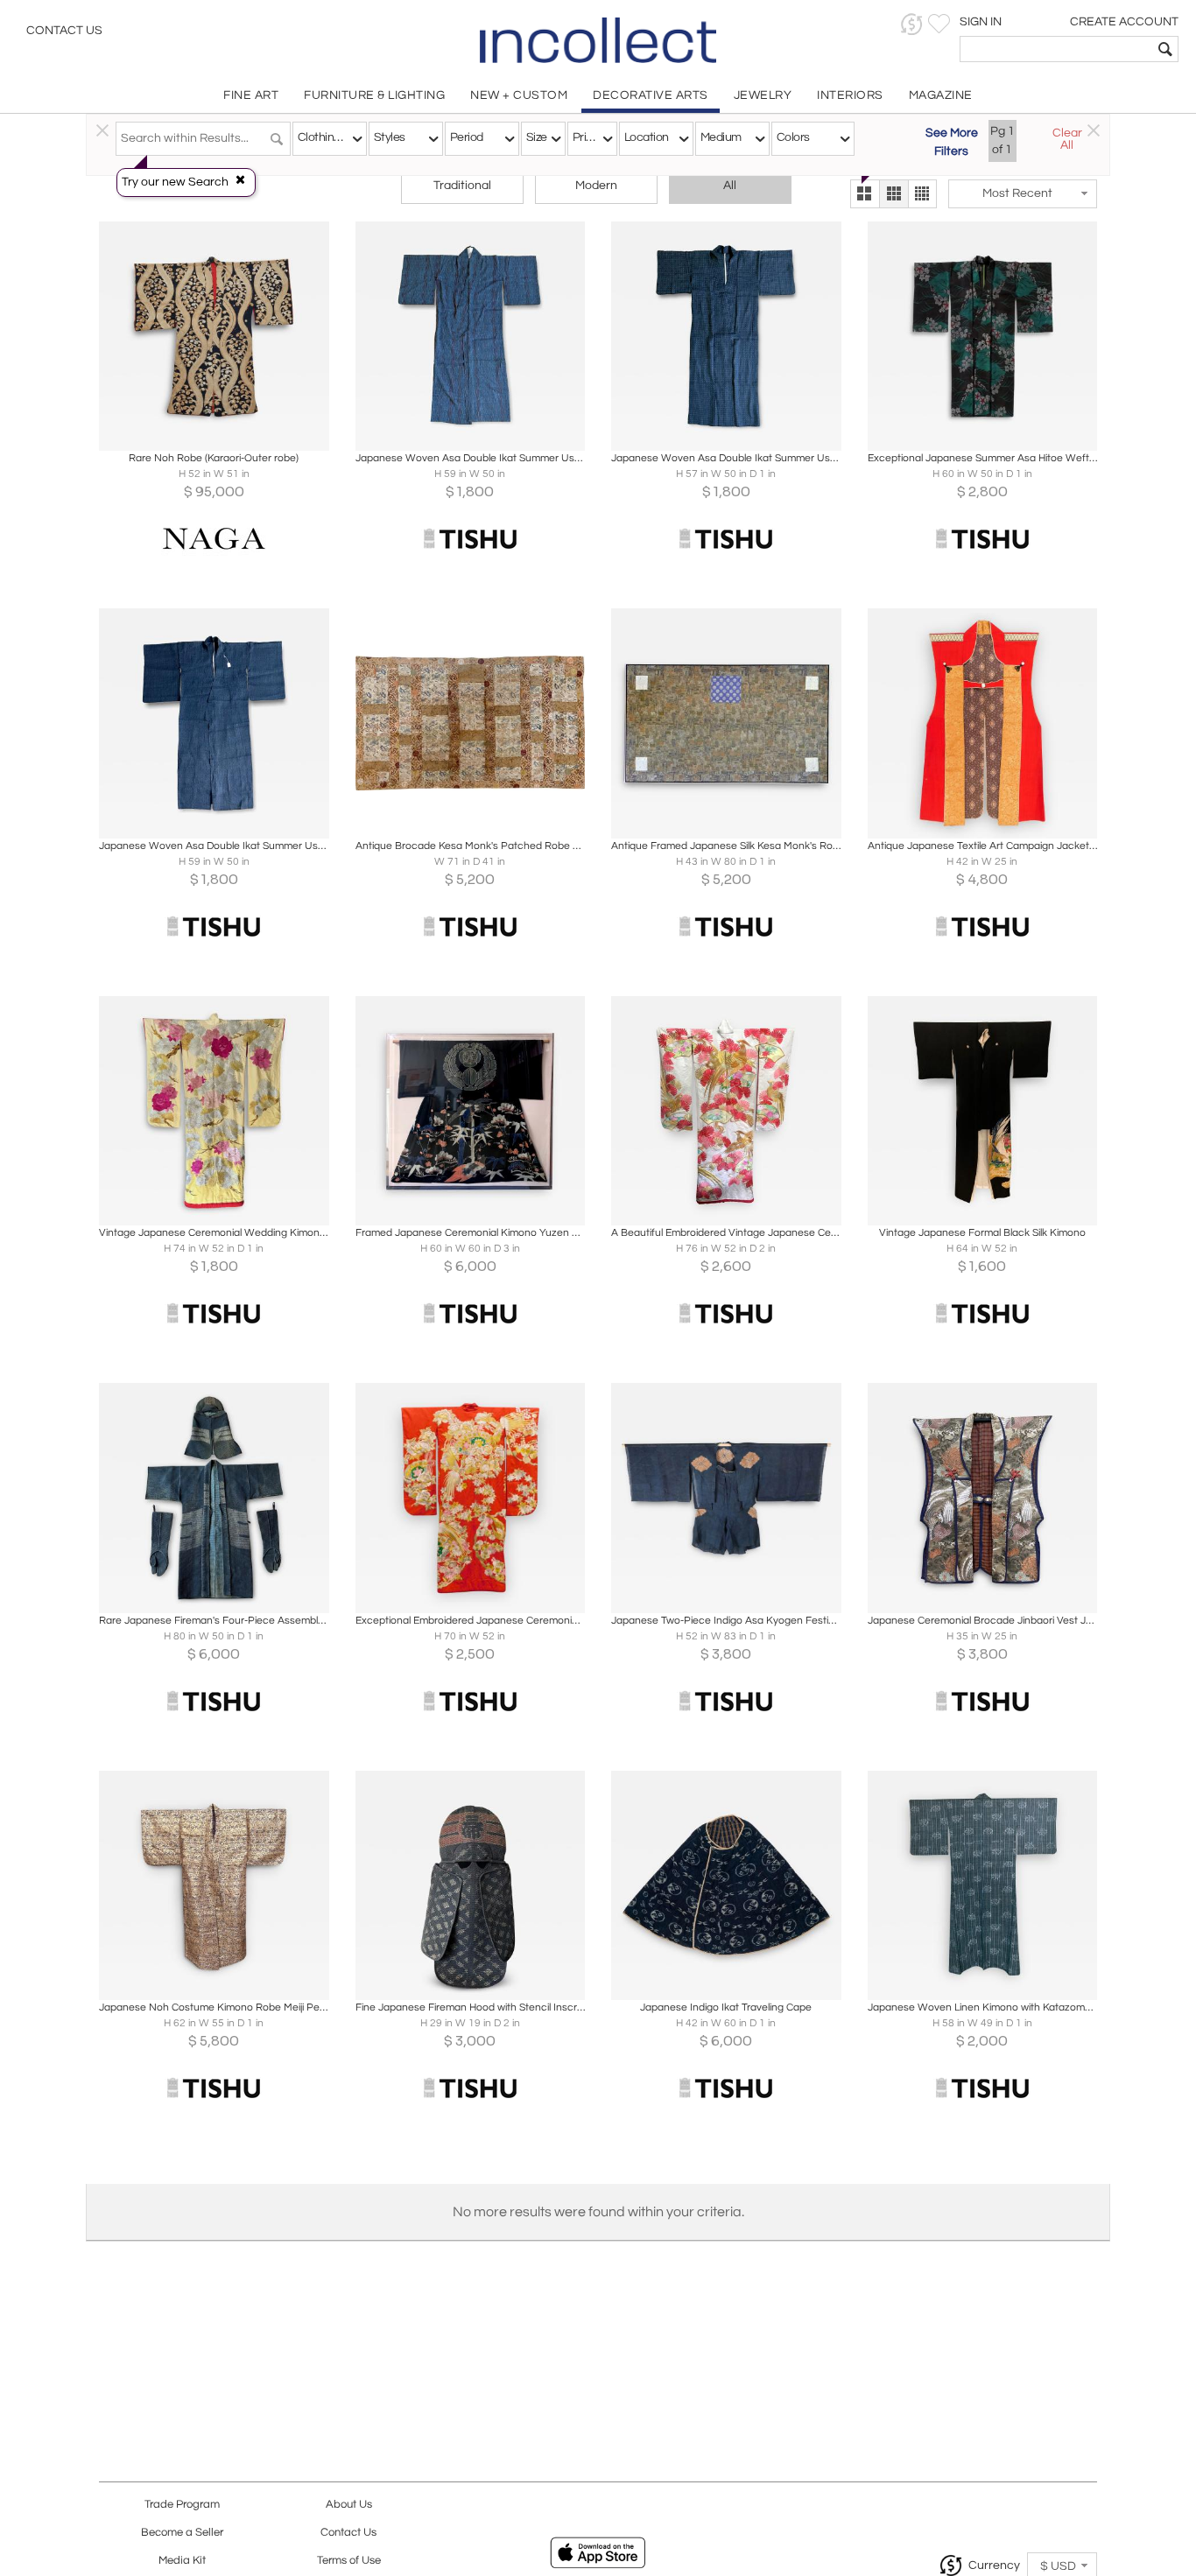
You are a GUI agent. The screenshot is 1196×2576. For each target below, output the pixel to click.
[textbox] (1056, 49)
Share (202, 432)
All (730, 186)
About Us (349, 2505)
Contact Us (64, 31)
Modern (596, 186)
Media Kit (182, 2561)
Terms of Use (349, 2561)
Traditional (462, 186)
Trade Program (182, 2505)
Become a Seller (182, 2533)
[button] (912, 24)
